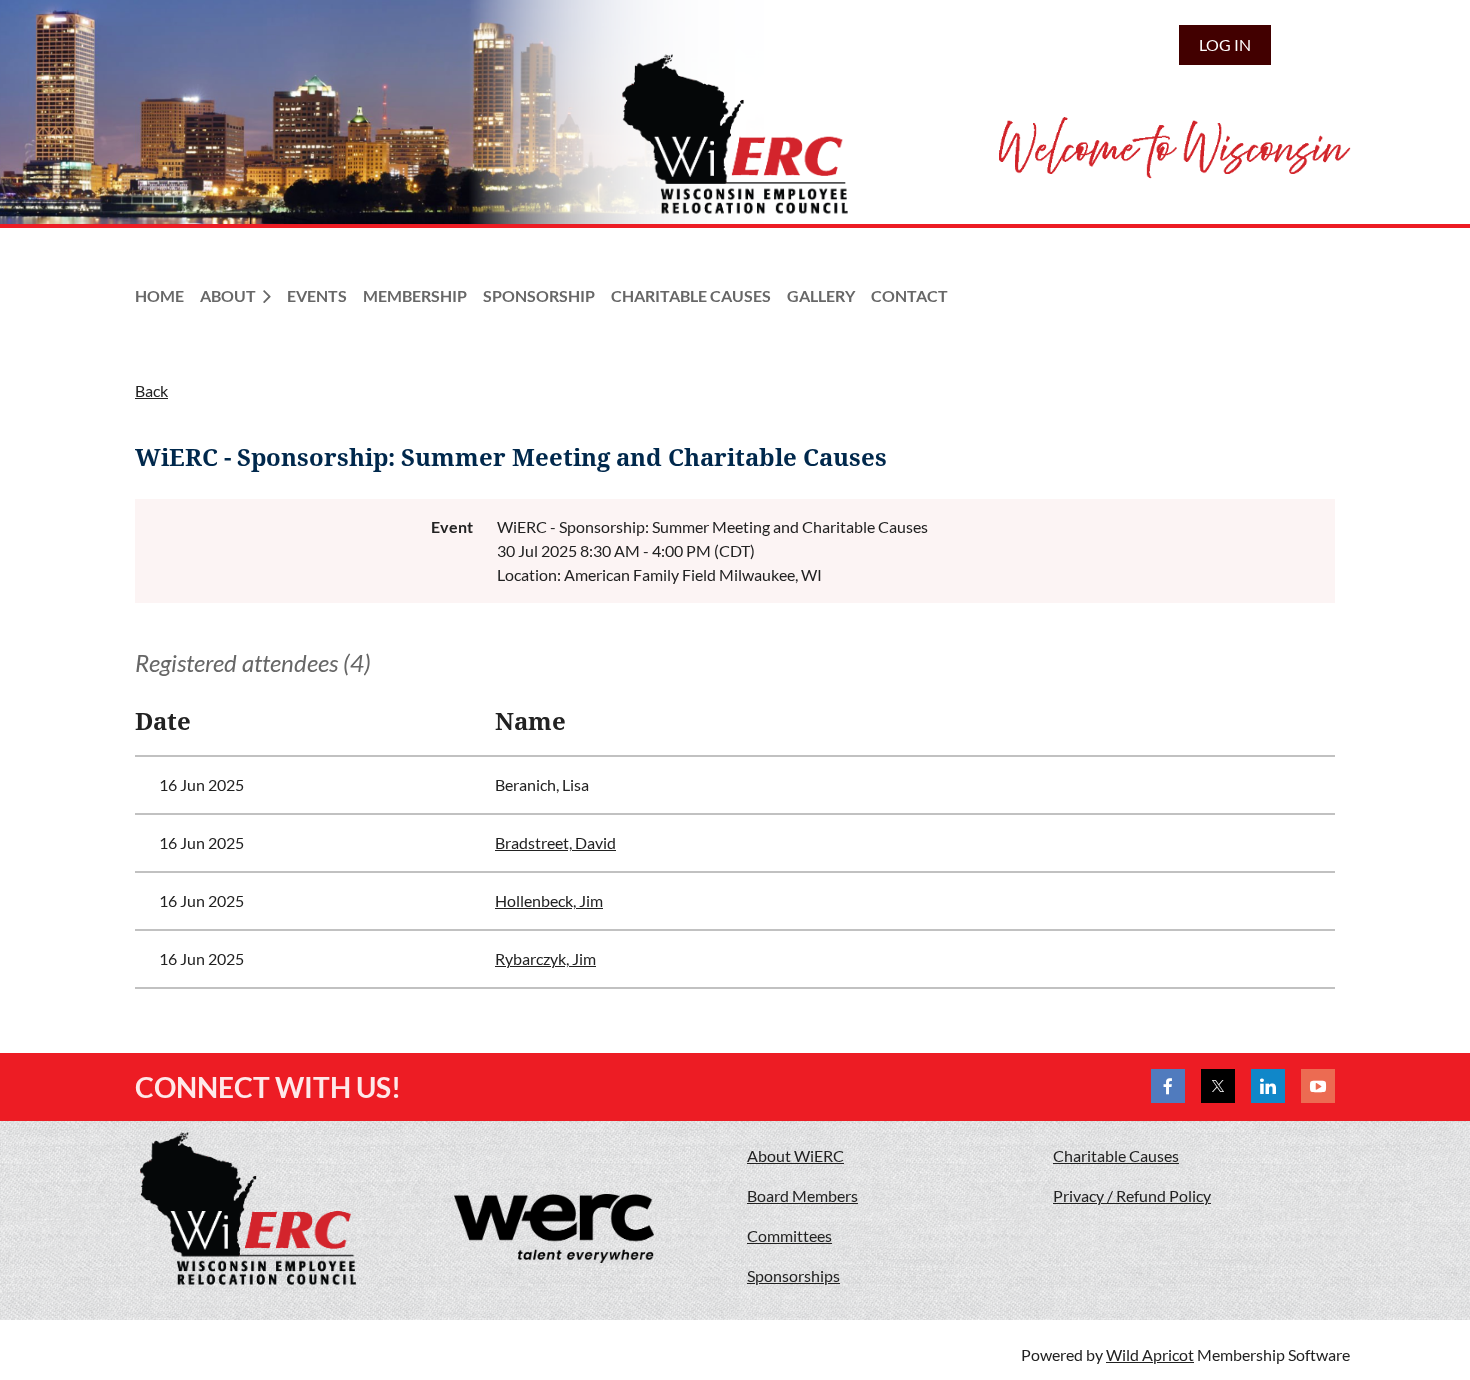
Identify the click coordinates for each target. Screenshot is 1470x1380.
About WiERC (795, 1155)
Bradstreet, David (555, 842)
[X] (1218, 1086)
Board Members (802, 1195)
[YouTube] (1318, 1086)
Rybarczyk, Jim (545, 958)
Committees (789, 1235)
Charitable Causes (1116, 1155)
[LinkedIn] (1268, 1086)
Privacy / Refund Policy (1132, 1195)
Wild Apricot (1150, 1354)
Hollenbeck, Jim (549, 900)
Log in (1225, 44)
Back (151, 390)
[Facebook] (1168, 1086)
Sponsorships (793, 1275)
